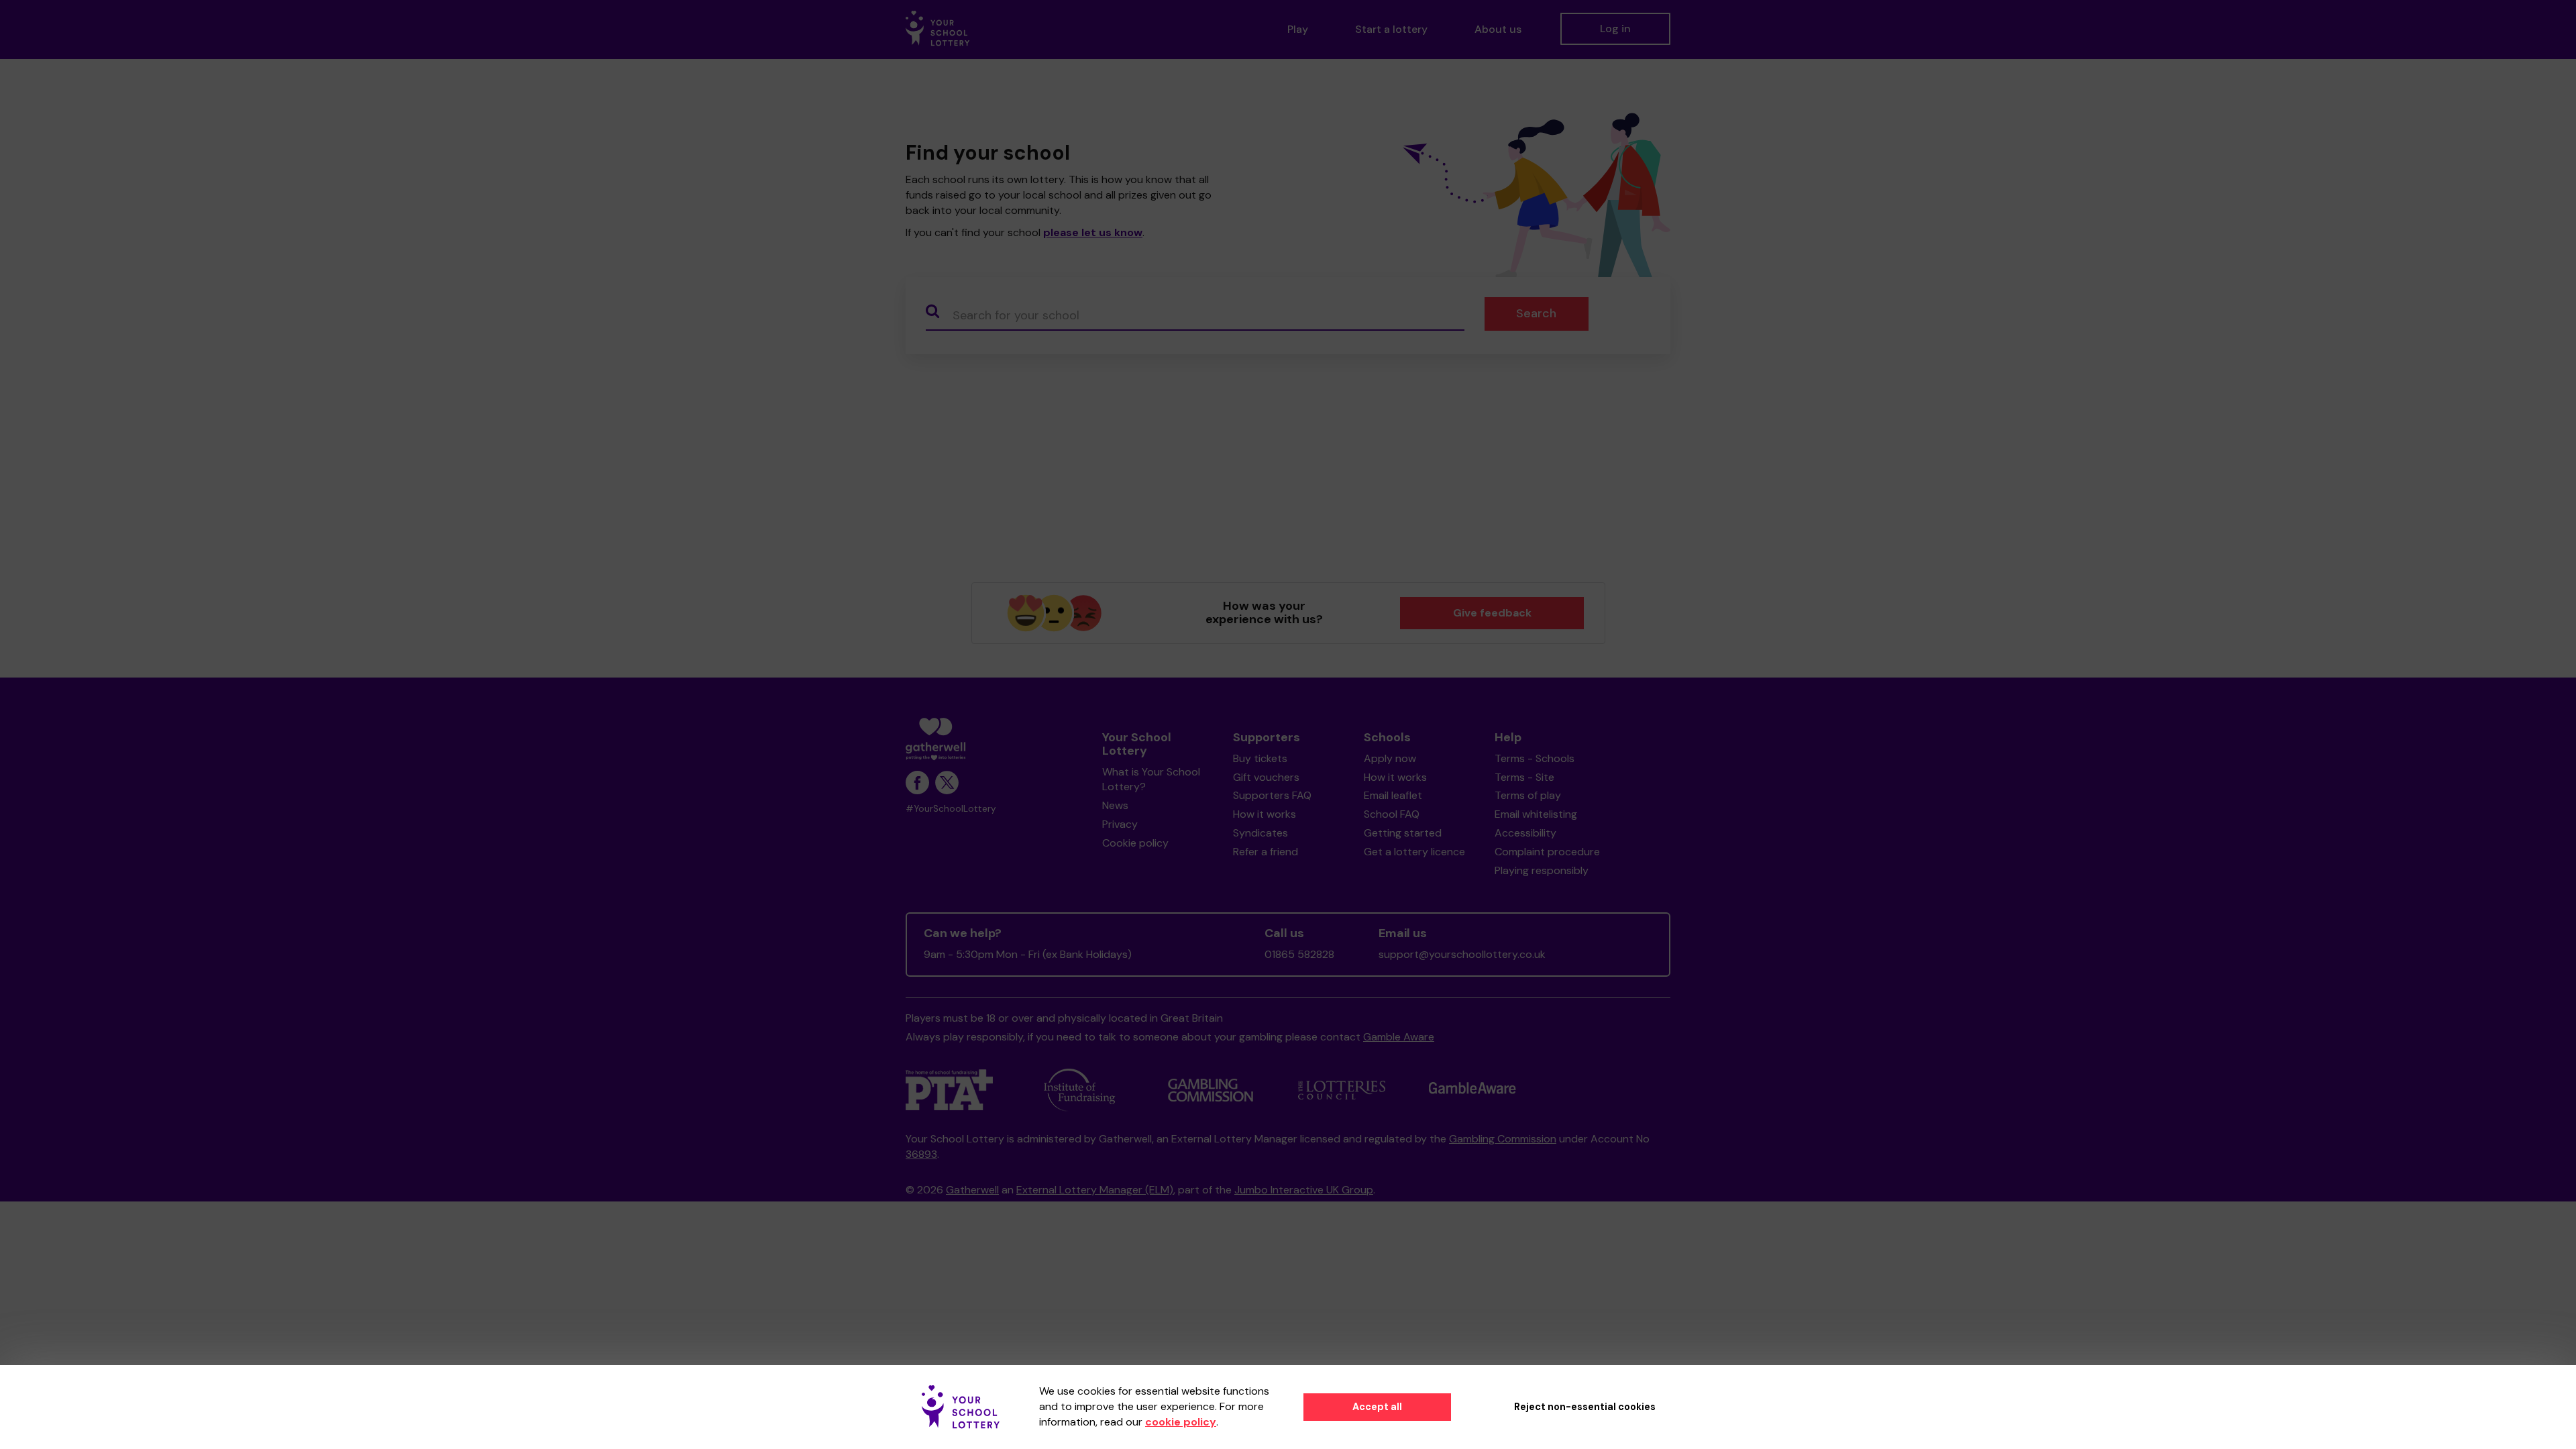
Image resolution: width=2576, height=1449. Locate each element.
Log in (1615, 29)
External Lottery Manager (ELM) (1095, 1190)
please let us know (1093, 232)
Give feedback (1492, 613)
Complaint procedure (1547, 852)
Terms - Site (1524, 777)
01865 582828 (1299, 954)
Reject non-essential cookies (1585, 1407)
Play (1298, 29)
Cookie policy (1135, 843)
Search (1536, 313)
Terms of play (1528, 795)
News (1115, 805)
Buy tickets (1260, 758)
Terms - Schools (1535, 758)
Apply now (1390, 758)
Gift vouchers (1266, 777)
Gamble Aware (1399, 1037)
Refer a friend (1266, 852)
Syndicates (1260, 833)
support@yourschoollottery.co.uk (1462, 954)
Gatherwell (972, 1190)
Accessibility (1525, 833)
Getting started (1403, 833)
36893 (921, 1154)
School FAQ (1392, 814)
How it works (1265, 814)
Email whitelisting (1536, 814)
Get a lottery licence (1414, 852)
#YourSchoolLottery (951, 809)
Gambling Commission (1503, 1139)
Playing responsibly (1542, 870)
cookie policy (1181, 1422)
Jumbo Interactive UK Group (1304, 1190)
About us (1498, 29)
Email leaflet (1393, 795)
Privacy (1120, 824)
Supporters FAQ (1272, 795)
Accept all (1377, 1407)
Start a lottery (1391, 29)
